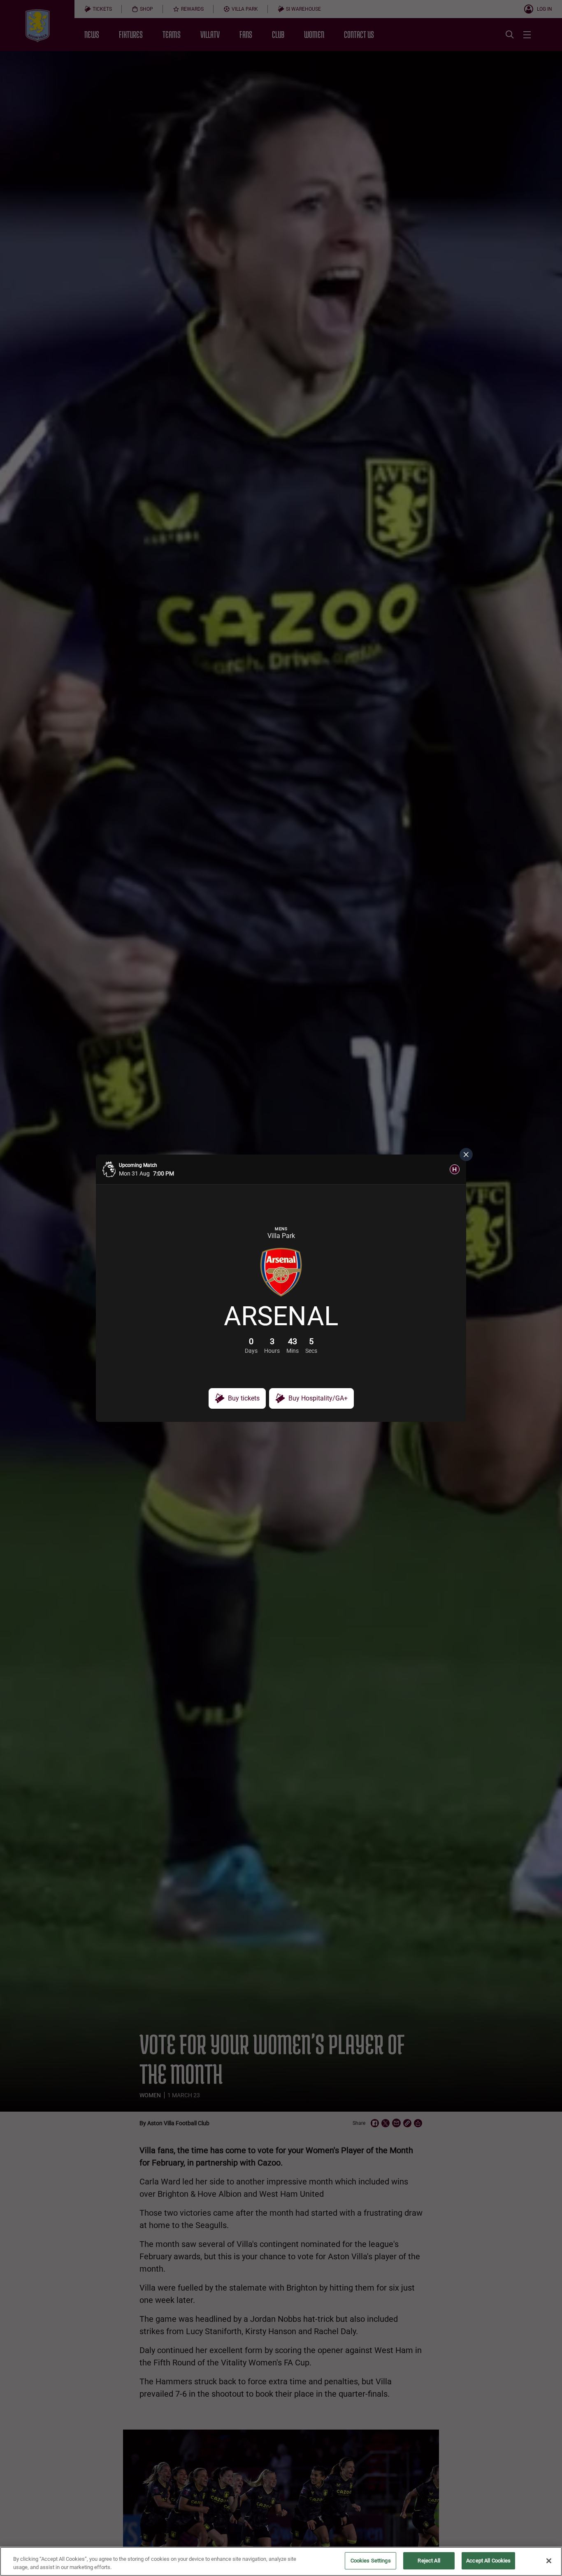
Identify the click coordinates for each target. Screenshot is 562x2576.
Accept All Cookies (488, 2561)
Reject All (429, 2561)
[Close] (549, 2561)
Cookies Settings (371, 2561)
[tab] (455, 1169)
